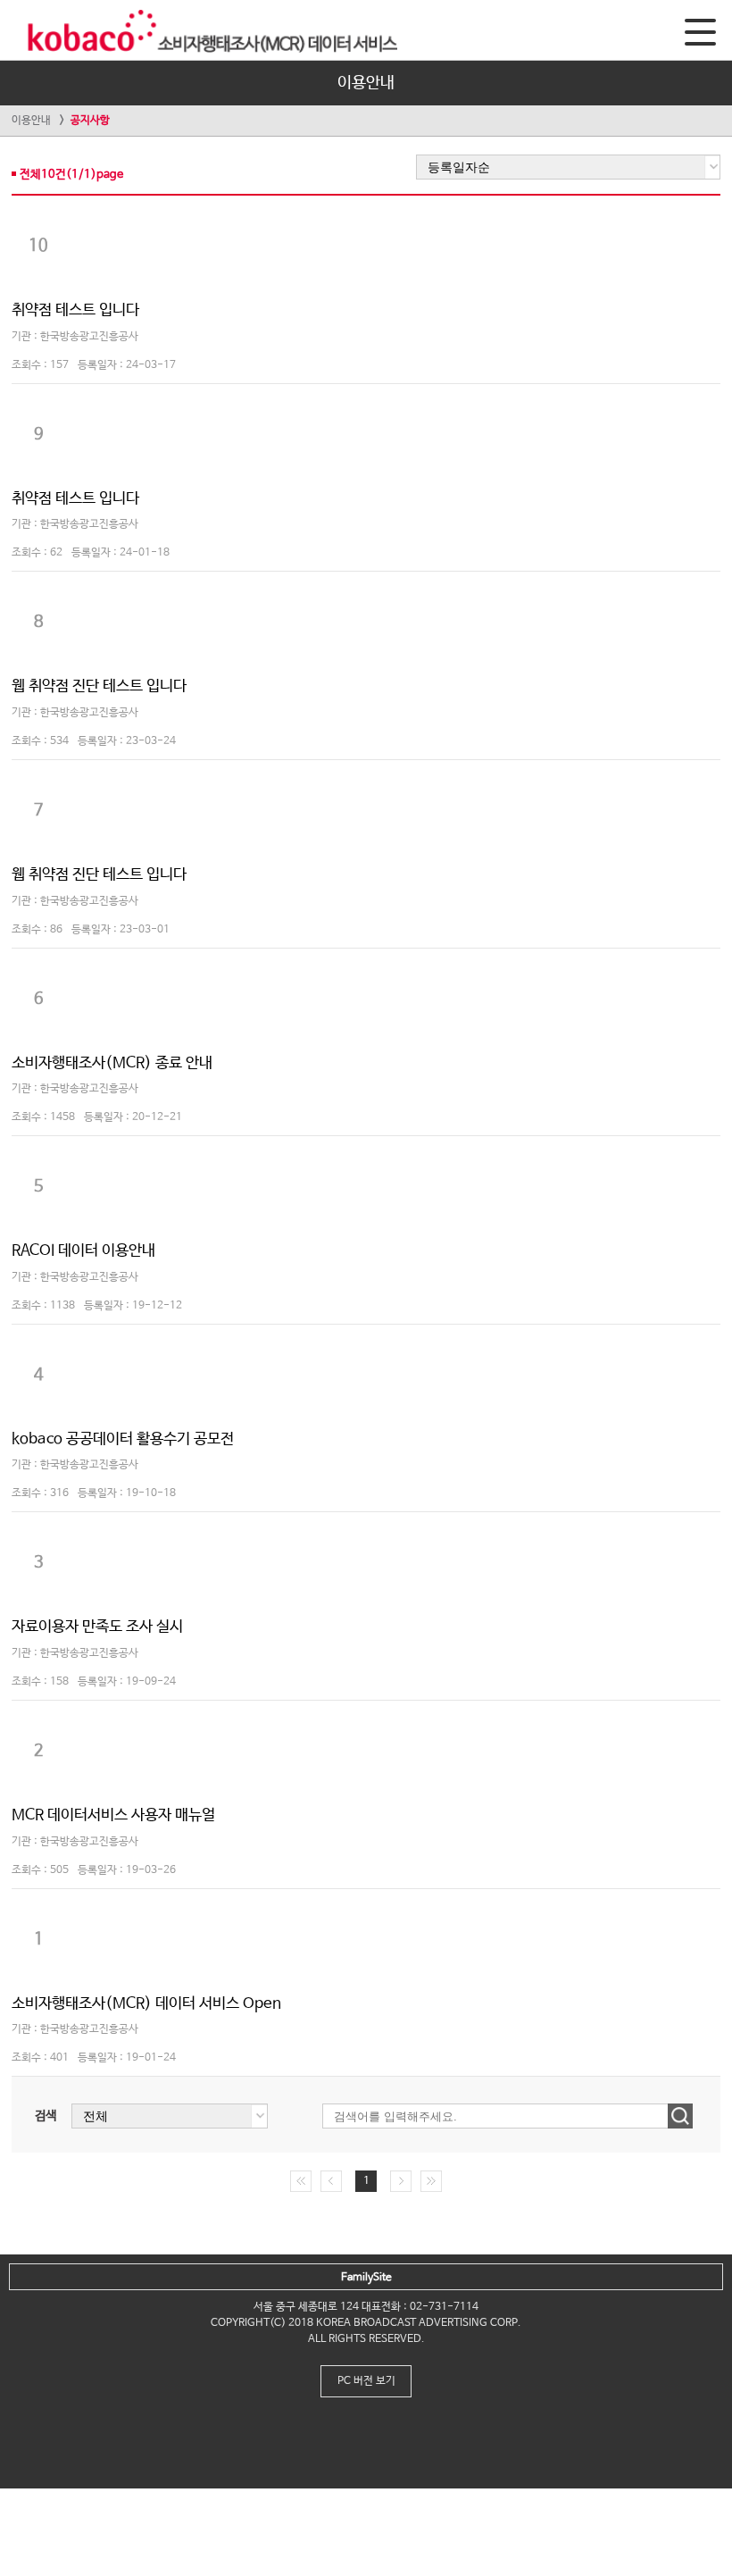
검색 (46, 2116)
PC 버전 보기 (366, 2381)
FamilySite (366, 2278)
